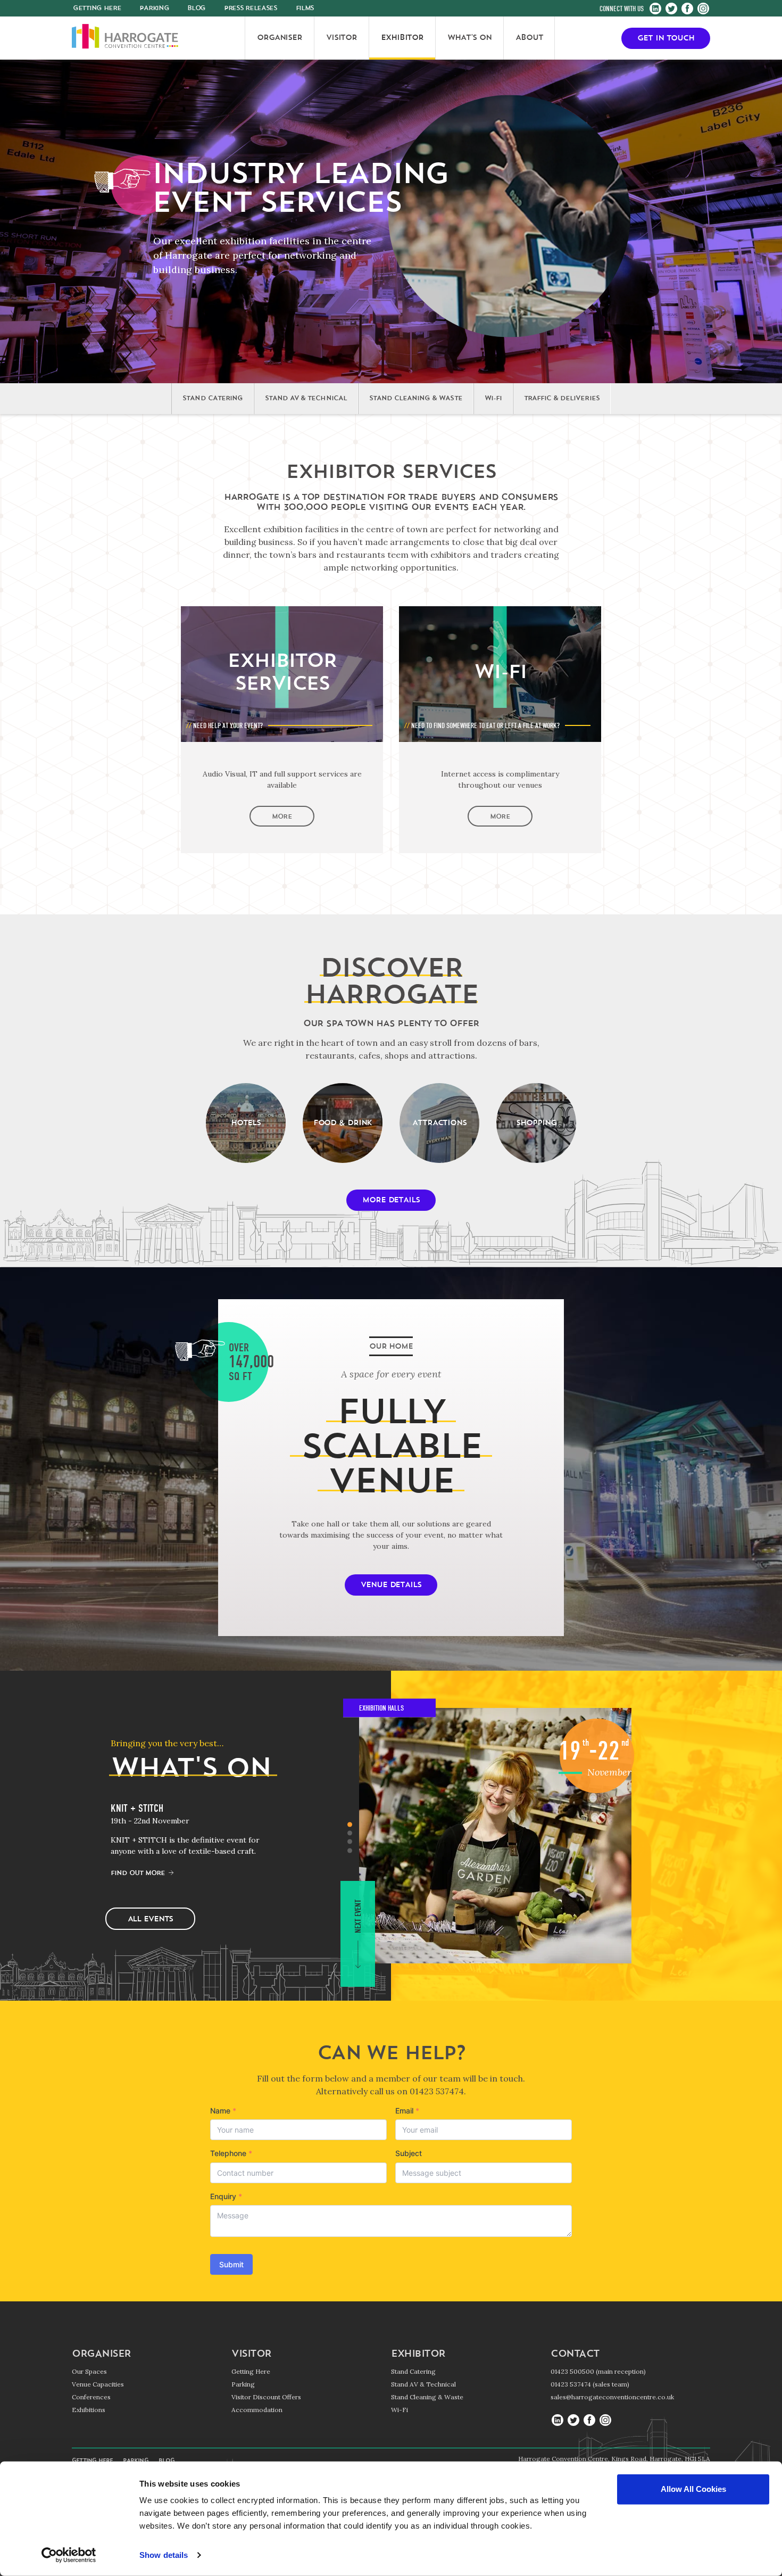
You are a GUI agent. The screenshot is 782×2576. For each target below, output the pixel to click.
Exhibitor (418, 2355)
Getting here (97, 9)
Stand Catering (213, 399)
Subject (409, 2153)
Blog (196, 9)
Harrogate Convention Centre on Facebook (687, 9)
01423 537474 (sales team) (590, 2384)
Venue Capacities (98, 2384)
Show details (164, 2555)
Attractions (439, 1123)
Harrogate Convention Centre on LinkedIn (655, 9)
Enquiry (226, 2196)
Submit (231, 2264)
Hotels (246, 1123)
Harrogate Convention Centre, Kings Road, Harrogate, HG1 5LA (614, 2459)
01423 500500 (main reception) (598, 2371)
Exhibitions (89, 2410)
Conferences (91, 2397)
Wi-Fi (493, 399)
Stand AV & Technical (306, 399)
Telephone (231, 2153)
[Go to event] (495, 1836)
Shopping (536, 1123)
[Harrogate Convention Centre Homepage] (125, 38)
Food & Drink (343, 1123)
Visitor (251, 2355)
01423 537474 (437, 2091)
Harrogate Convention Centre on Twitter (671, 9)
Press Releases (251, 9)
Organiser (101, 2355)
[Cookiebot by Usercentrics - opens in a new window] (69, 2555)
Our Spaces (89, 2371)
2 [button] (350, 1833)
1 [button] (350, 1824)
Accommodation (257, 2410)
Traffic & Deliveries (562, 399)
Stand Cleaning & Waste (416, 399)
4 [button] (350, 1850)
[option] (196, 1840)
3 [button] (350, 1842)
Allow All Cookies (693, 2489)
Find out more (138, 1873)
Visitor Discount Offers (266, 2397)
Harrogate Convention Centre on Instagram (703, 9)
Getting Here (251, 2371)
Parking (154, 9)
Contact (575, 2355)
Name (223, 2111)
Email (407, 2111)
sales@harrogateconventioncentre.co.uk (612, 2397)
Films (305, 9)
